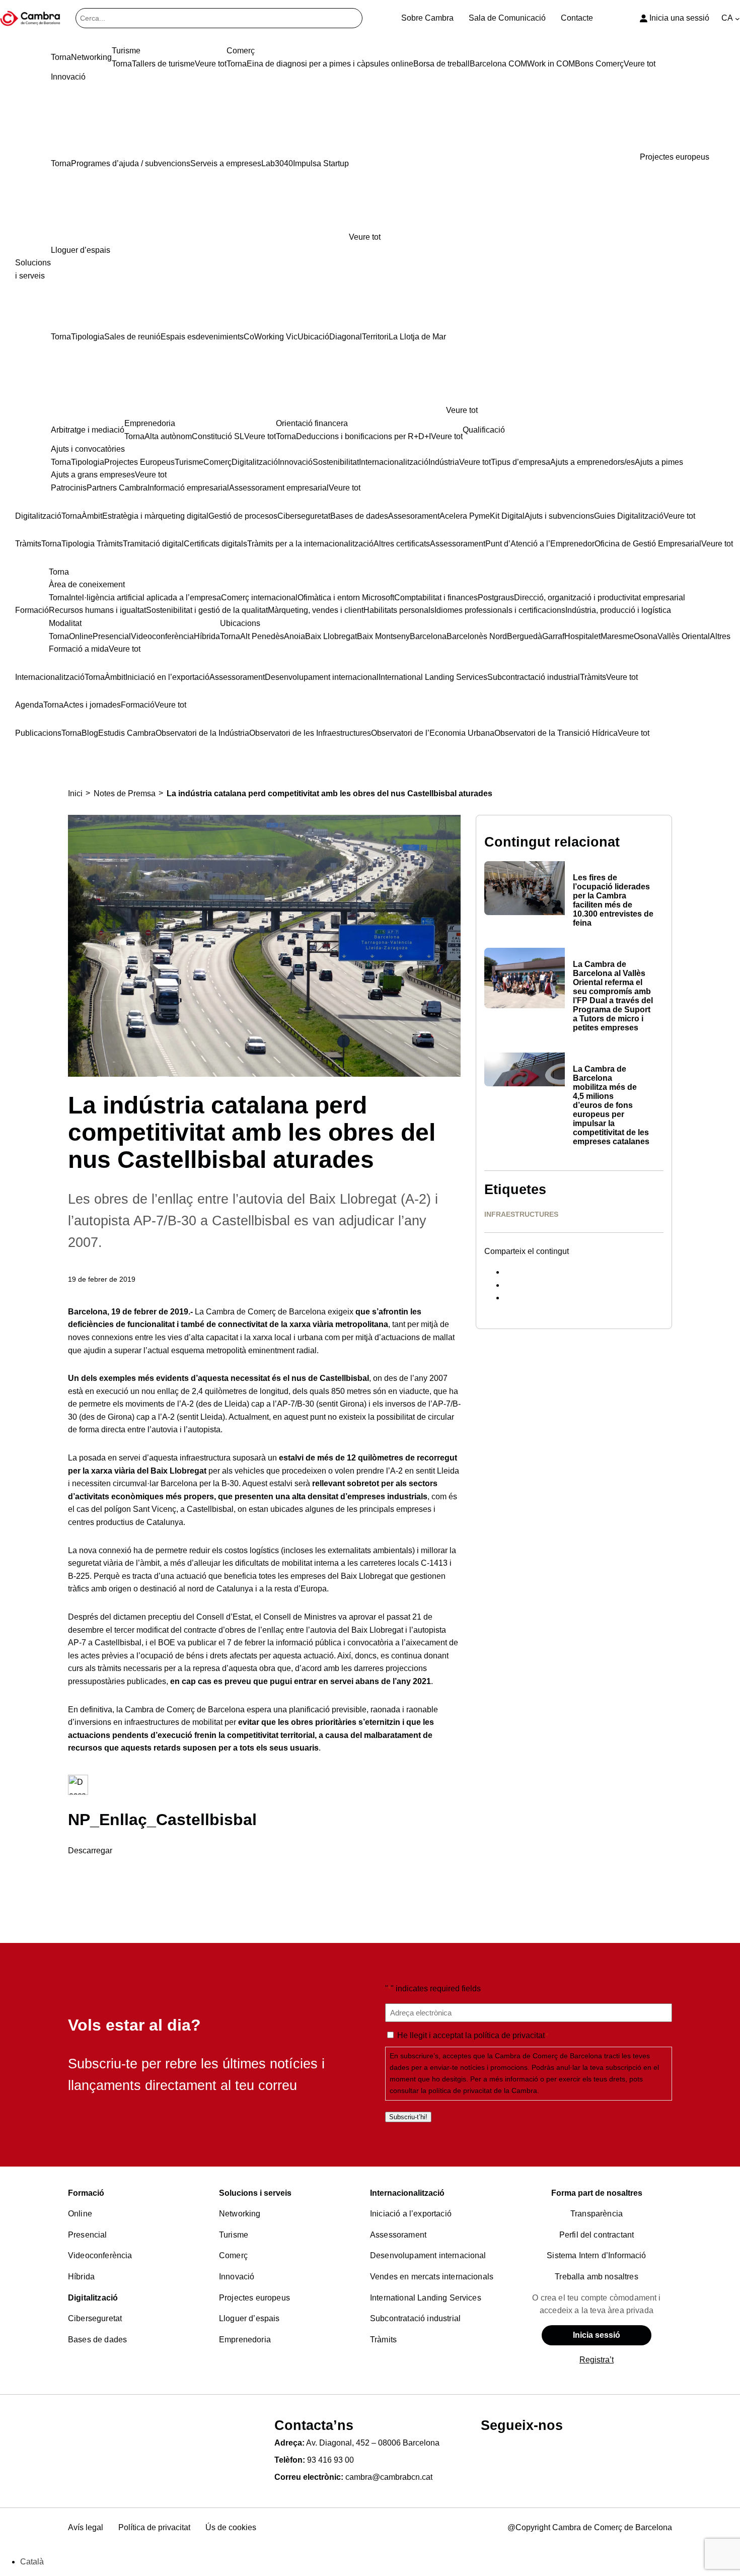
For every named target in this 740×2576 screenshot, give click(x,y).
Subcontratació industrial (415, 2318)
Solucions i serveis (255, 2193)
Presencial (88, 2235)
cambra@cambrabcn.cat (389, 2477)
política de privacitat (509, 2035)
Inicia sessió (597, 2335)
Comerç (233, 2255)
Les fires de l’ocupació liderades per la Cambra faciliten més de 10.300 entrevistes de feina (613, 900)
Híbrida (81, 2277)
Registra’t (597, 2360)
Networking (240, 2214)
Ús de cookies (231, 2527)
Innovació (237, 2277)
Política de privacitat (154, 2527)
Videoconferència (100, 2255)
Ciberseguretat (95, 2318)
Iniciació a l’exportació (411, 2214)
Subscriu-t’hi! (408, 2117)
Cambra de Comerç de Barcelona (266, 1312)
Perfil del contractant (597, 2235)
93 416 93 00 (330, 2460)
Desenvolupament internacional (428, 2255)
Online (80, 2214)
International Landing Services (426, 2298)
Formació (86, 2193)
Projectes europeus (254, 2298)
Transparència (597, 2214)
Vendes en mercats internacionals (432, 2277)
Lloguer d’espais (249, 2318)
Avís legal (86, 2527)
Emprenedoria (245, 2340)
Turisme (234, 2235)
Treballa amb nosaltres (597, 2277)
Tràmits (383, 2340)
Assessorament (398, 2235)
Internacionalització (407, 2193)
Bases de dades (97, 2340)
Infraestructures (521, 1214)
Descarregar (90, 1851)
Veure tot (365, 237)
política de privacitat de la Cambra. (484, 2091)
